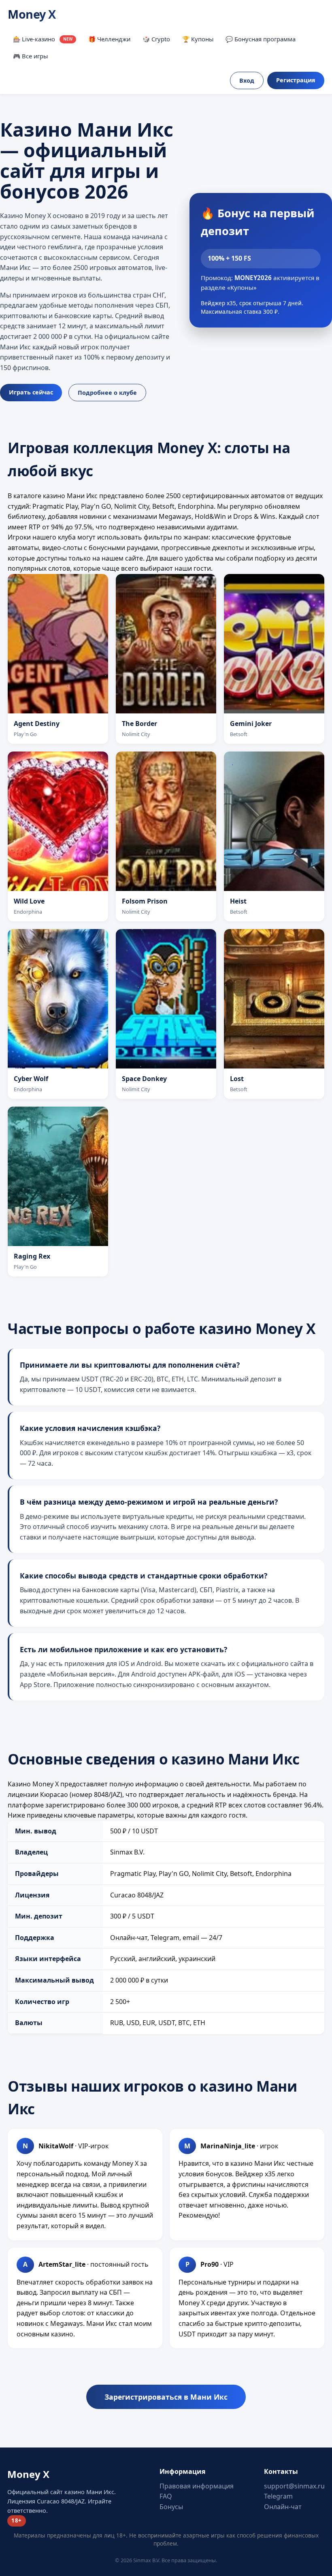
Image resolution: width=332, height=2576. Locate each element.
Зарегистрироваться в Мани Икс (166, 2397)
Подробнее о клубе (107, 393)
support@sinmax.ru (294, 2486)
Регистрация (296, 80)
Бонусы (171, 2507)
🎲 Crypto (156, 39)
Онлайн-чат (283, 2507)
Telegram (278, 2496)
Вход (247, 80)
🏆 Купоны (198, 39)
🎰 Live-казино (43, 39)
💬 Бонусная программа (261, 39)
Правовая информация (197, 2486)
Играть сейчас (31, 392)
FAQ (166, 2496)
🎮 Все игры (30, 56)
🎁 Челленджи (109, 39)
